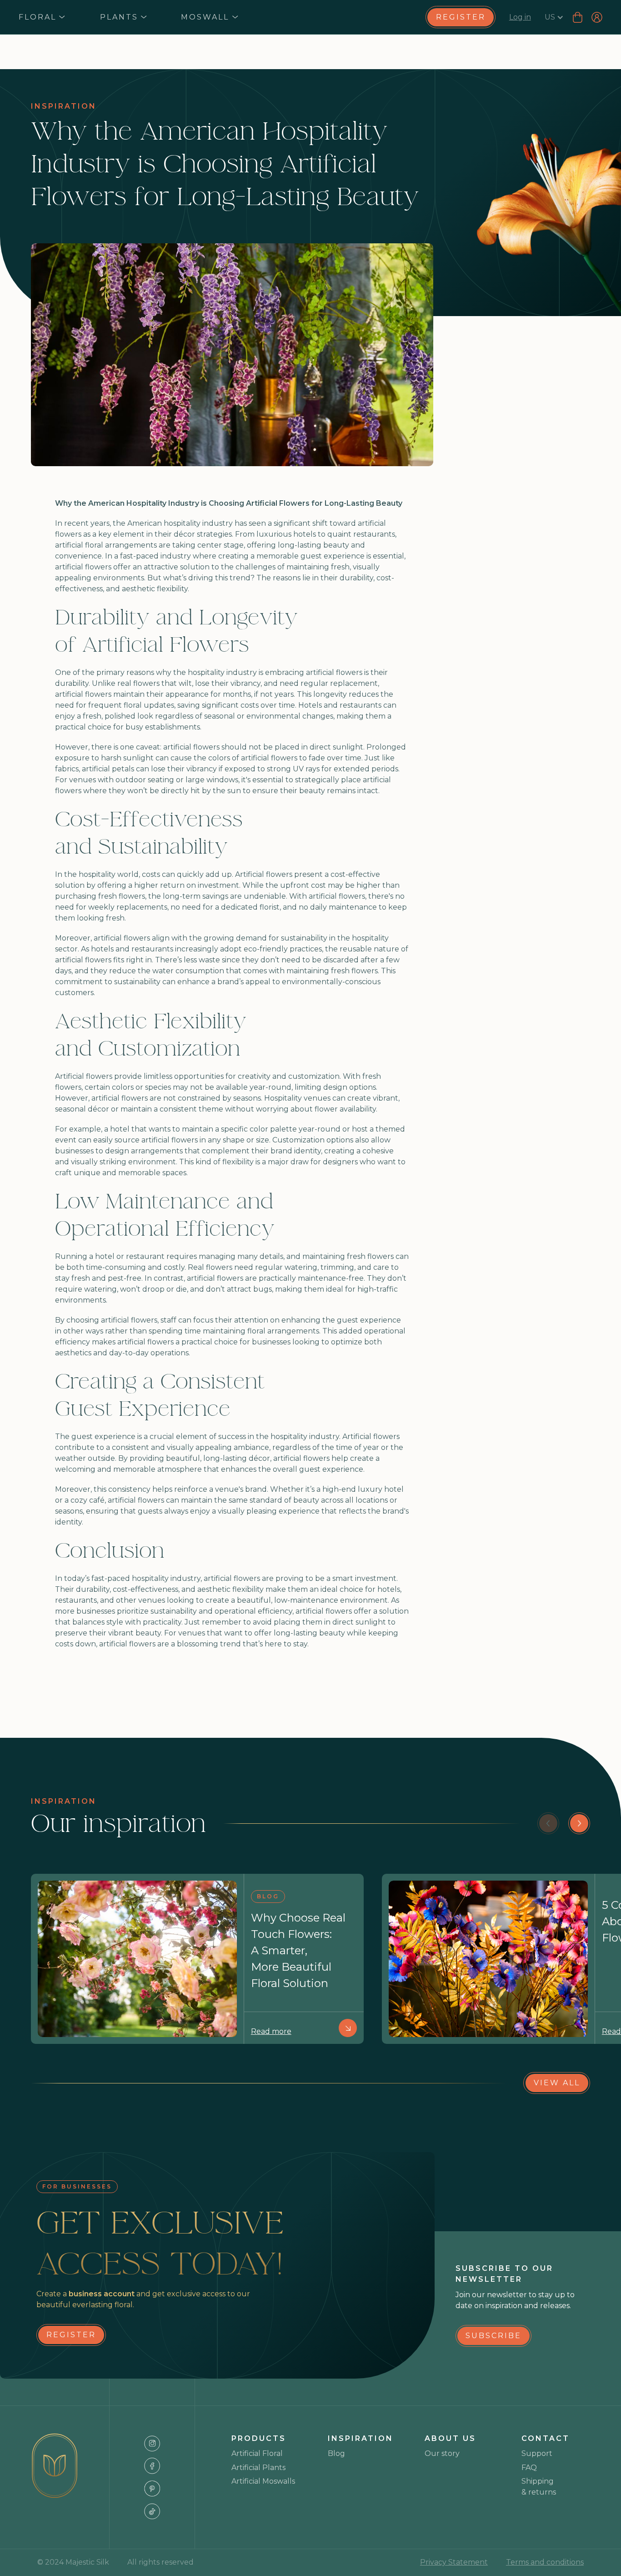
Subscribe (493, 2336)
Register (461, 17)
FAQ (529, 2468)
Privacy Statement (454, 2562)
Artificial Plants (258, 2468)
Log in (520, 17)
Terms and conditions (545, 2562)
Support (537, 2453)
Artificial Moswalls (263, 2481)
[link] (460, 17)
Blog (336, 2453)
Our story (442, 2453)
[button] (42, 17)
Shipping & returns (539, 2487)
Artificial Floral (257, 2453)
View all (557, 2083)
